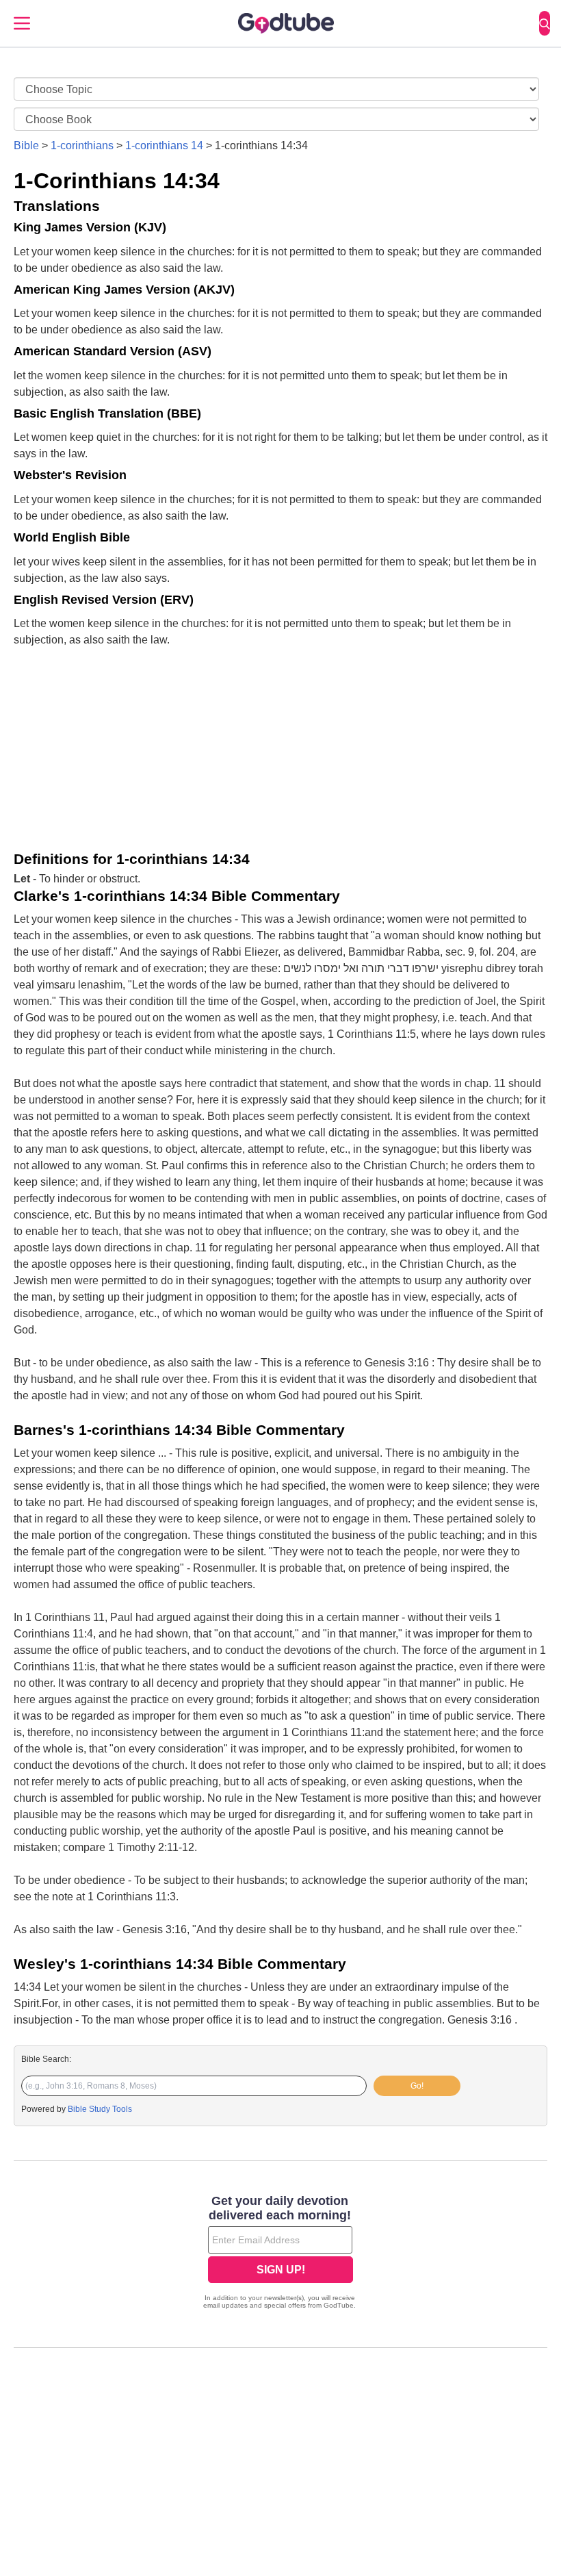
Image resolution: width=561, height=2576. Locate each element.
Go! (417, 2086)
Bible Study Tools (100, 2109)
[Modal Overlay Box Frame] (280, 2254)
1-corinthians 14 (164, 145)
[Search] (545, 23)
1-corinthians (82, 145)
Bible (26, 145)
